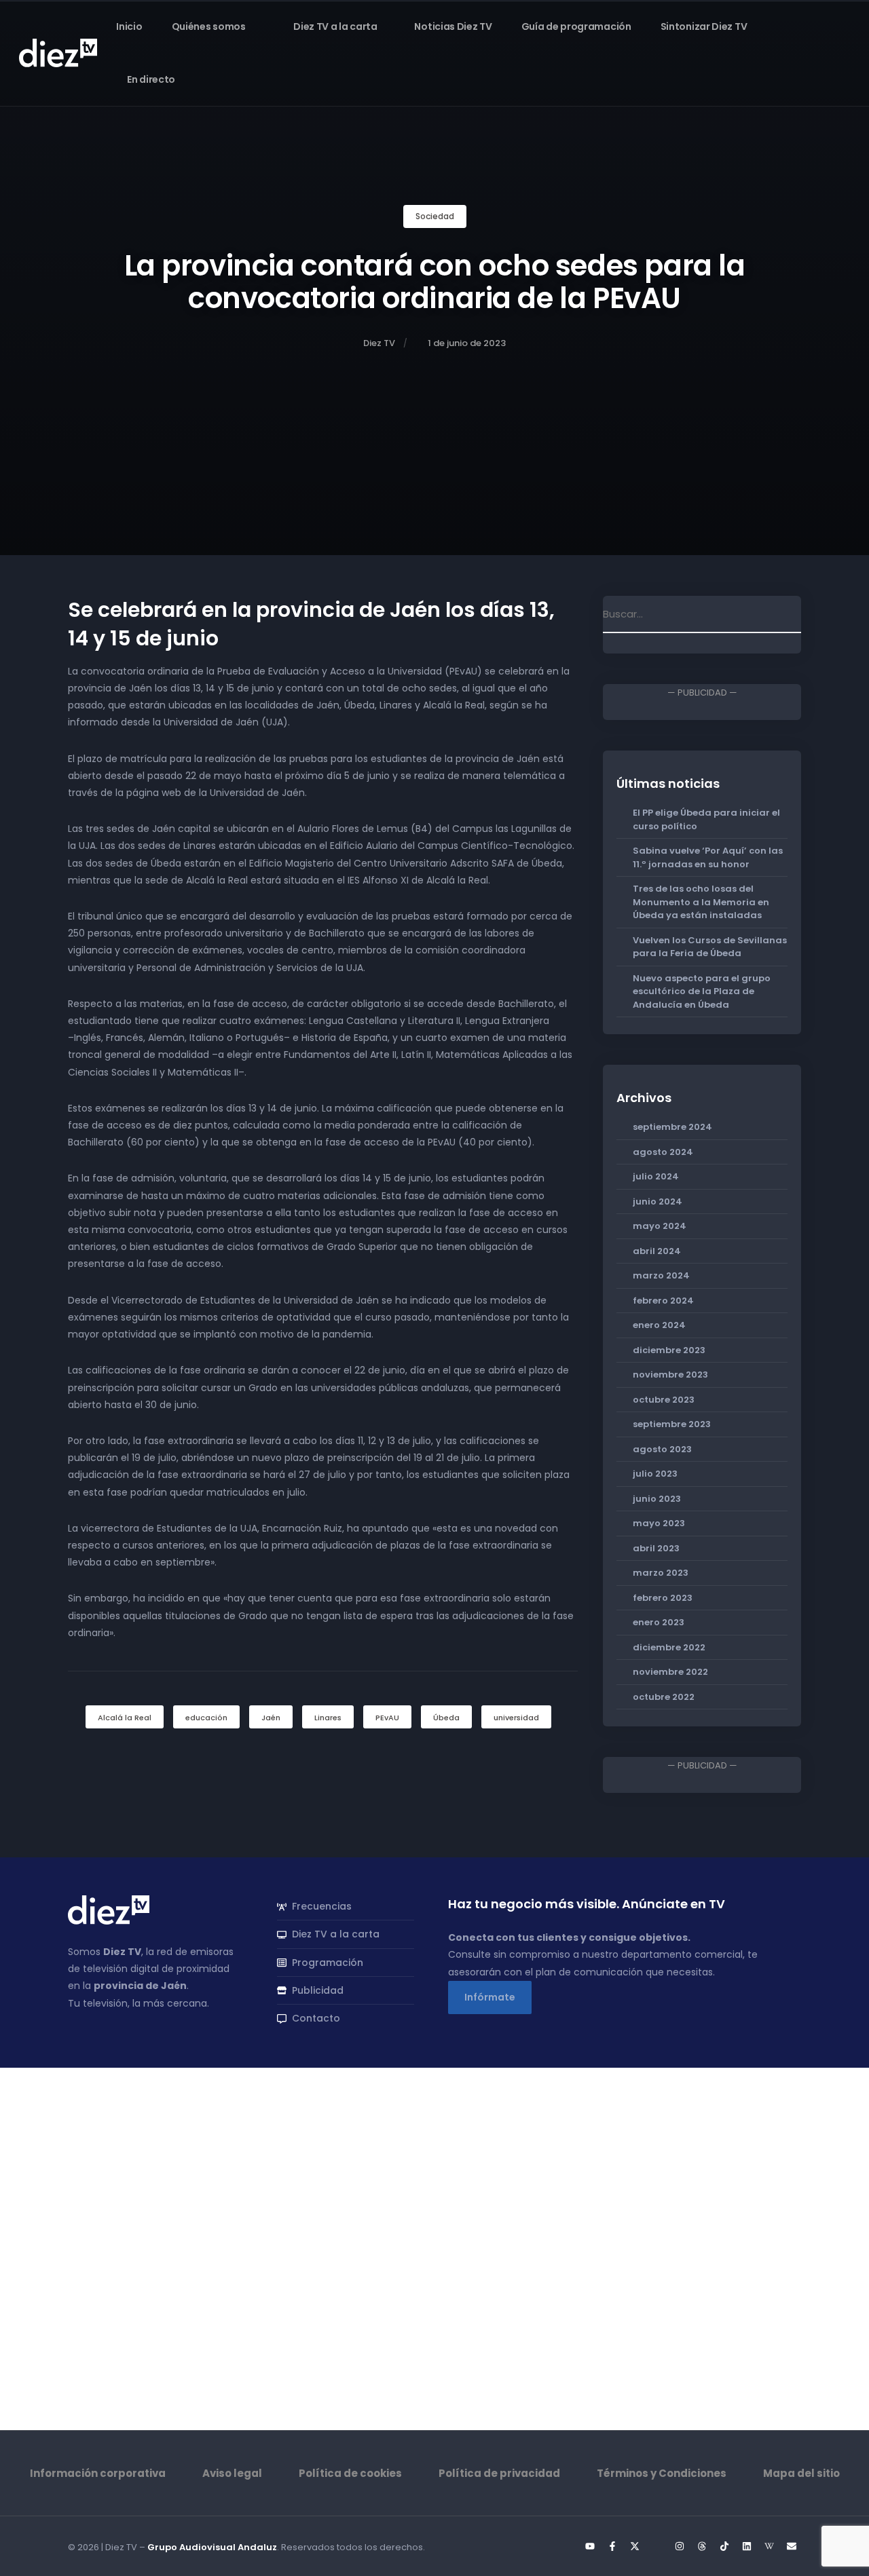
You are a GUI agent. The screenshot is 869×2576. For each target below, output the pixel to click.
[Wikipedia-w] (769, 2546)
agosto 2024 (663, 1152)
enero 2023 (659, 1622)
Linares (328, 1718)
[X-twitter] (635, 2546)
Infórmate (490, 1997)
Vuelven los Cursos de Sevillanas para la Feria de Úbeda (710, 947)
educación (206, 1718)
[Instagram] (680, 2546)
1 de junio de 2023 (467, 343)
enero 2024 (659, 1325)
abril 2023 (656, 1548)
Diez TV (379, 343)
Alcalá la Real (125, 1718)
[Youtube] (590, 2546)
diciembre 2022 (669, 1647)
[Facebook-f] (612, 2546)
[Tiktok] (724, 2546)
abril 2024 (657, 1251)
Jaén (271, 1718)
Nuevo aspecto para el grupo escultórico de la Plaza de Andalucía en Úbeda (702, 991)
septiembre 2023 (672, 1424)
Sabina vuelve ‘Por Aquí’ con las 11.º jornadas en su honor (708, 857)
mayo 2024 (660, 1226)
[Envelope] (792, 2546)
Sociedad (435, 216)
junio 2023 (657, 1499)
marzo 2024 (661, 1275)
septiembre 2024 (672, 1127)
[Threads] (702, 2546)
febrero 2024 (663, 1301)
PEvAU (387, 1718)
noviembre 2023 (670, 1375)
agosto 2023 (662, 1449)
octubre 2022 (664, 1697)
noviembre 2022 (670, 1672)
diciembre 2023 (669, 1350)
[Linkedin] (747, 2546)
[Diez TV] (58, 52)
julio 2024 (656, 1176)
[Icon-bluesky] (657, 2546)
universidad (516, 1718)
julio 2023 (655, 1474)
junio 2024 (658, 1201)
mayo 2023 (659, 1523)
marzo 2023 (661, 1573)
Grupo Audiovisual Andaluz (212, 2547)
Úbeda (446, 1718)
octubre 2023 (664, 1400)
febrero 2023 (663, 1598)
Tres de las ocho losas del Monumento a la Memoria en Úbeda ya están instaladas (701, 902)
